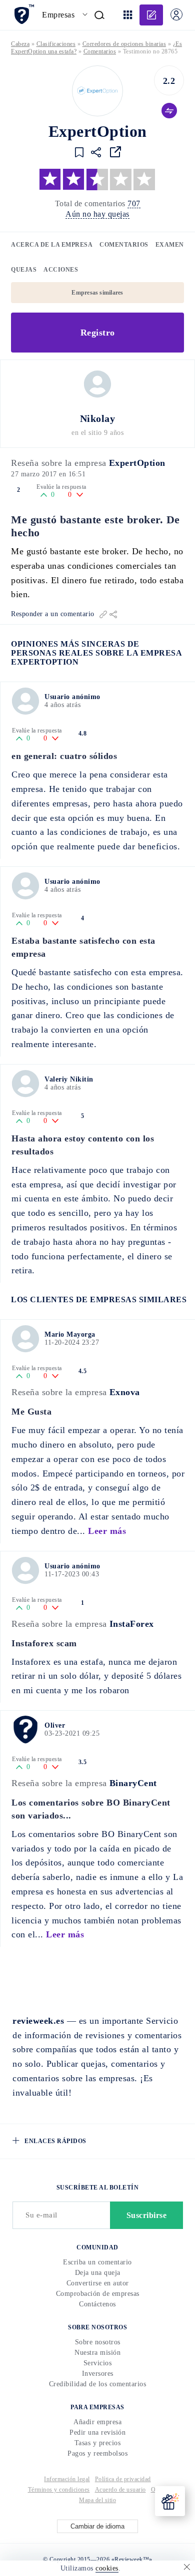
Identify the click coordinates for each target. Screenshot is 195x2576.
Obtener (98, 1347)
